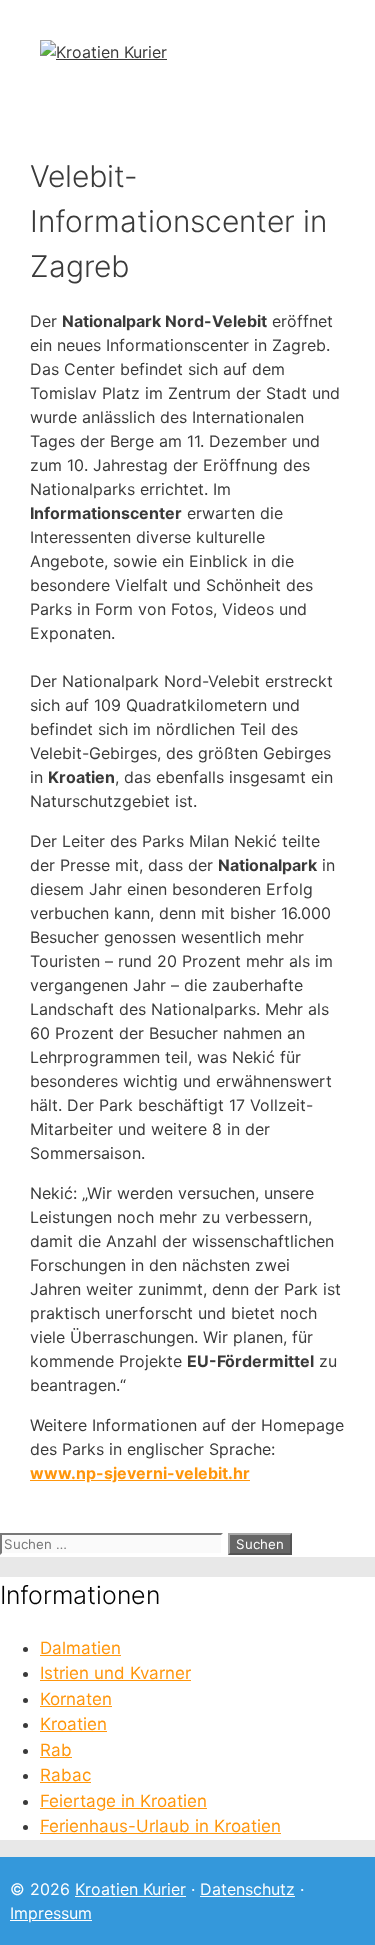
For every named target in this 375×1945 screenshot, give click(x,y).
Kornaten (76, 1699)
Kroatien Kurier (130, 1889)
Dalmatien (80, 1648)
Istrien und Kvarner (115, 1673)
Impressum (51, 1913)
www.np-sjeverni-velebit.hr (140, 1473)
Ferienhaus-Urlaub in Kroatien (160, 1826)
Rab (56, 1750)
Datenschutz (247, 1889)
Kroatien (73, 1724)
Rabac (65, 1775)
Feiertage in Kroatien (123, 1801)
